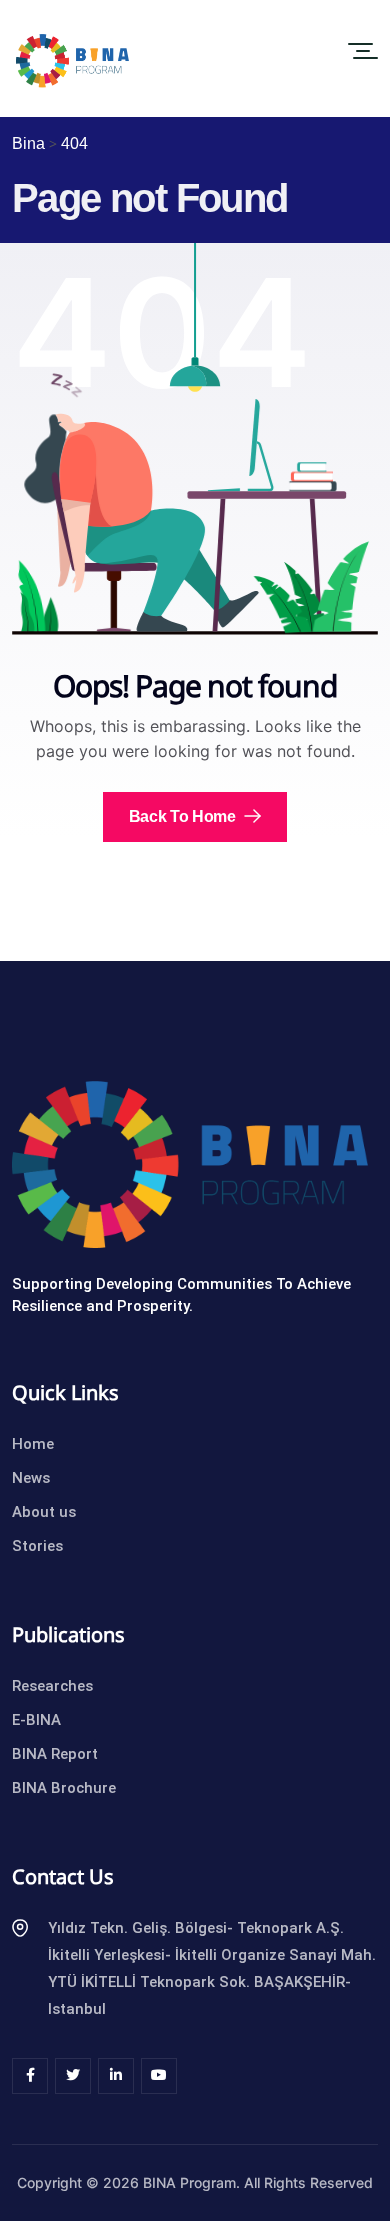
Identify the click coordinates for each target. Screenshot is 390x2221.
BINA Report (55, 1754)
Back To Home (184, 816)
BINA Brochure (64, 1788)
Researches (52, 1686)
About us (44, 1512)
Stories (37, 1546)
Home (33, 1444)
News (31, 1478)
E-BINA (36, 1720)
